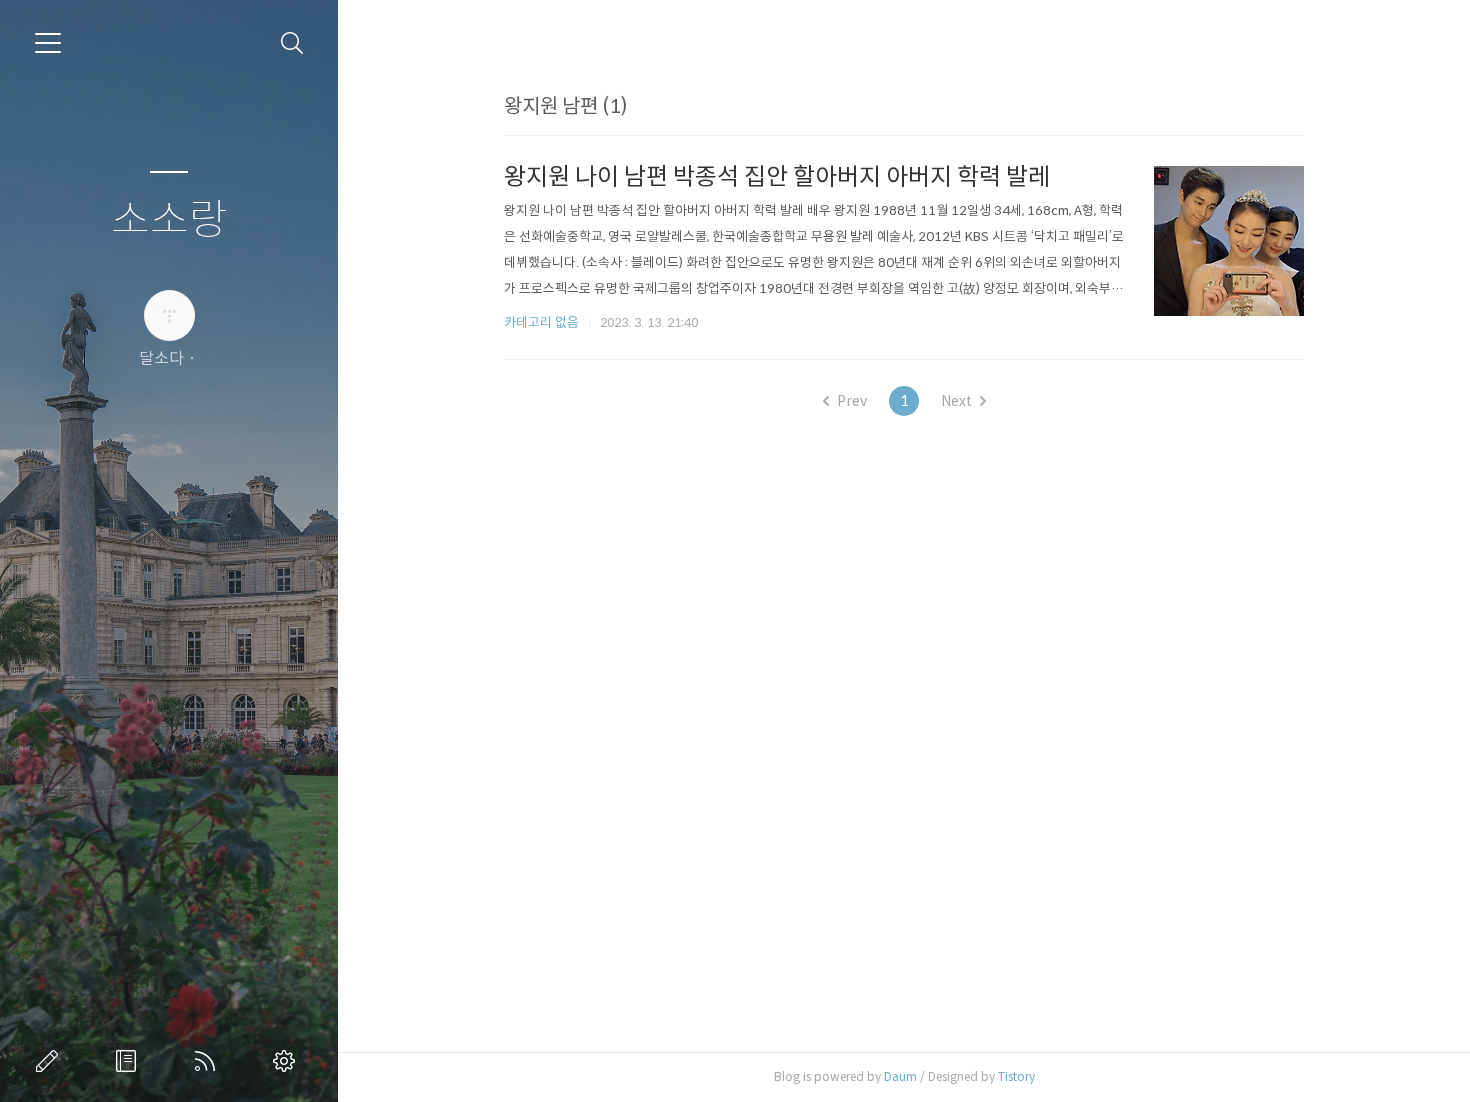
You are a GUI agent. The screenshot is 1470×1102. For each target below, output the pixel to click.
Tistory (1016, 1076)
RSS (209, 1061)
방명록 (130, 1061)
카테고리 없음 (541, 322)
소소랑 (169, 220)
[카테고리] (48, 43)
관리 (288, 1061)
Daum (900, 1076)
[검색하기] (292, 43)
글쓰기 (51, 1061)
